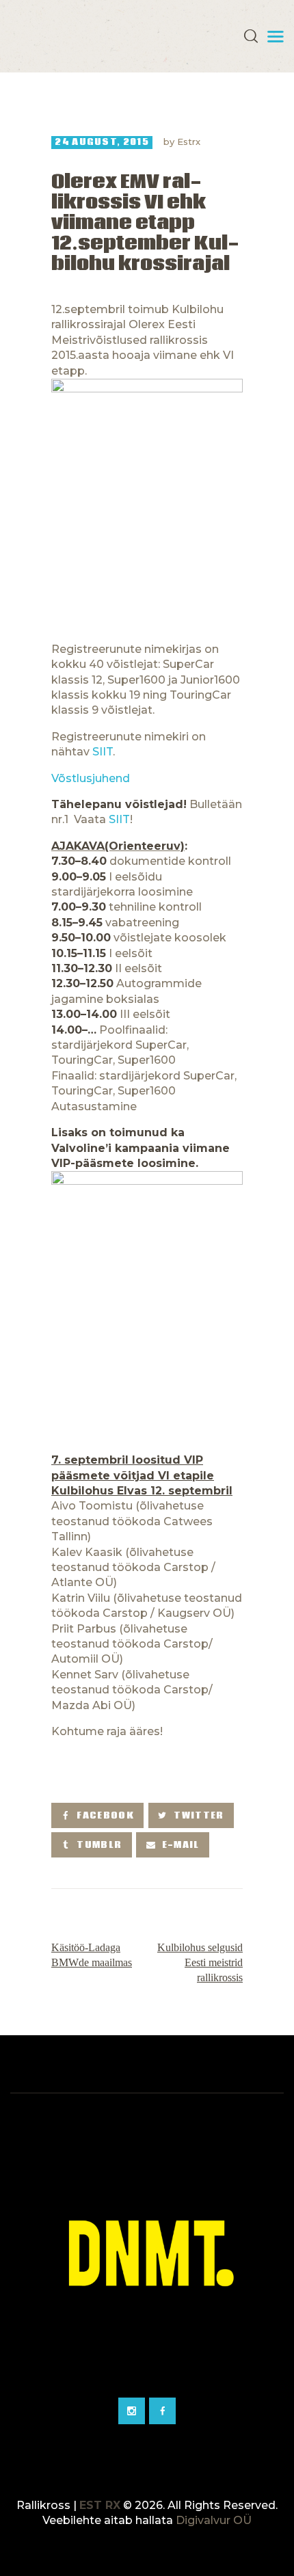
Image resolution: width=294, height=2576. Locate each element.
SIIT (103, 752)
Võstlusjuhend (92, 778)
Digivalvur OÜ (214, 2520)
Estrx (189, 142)
